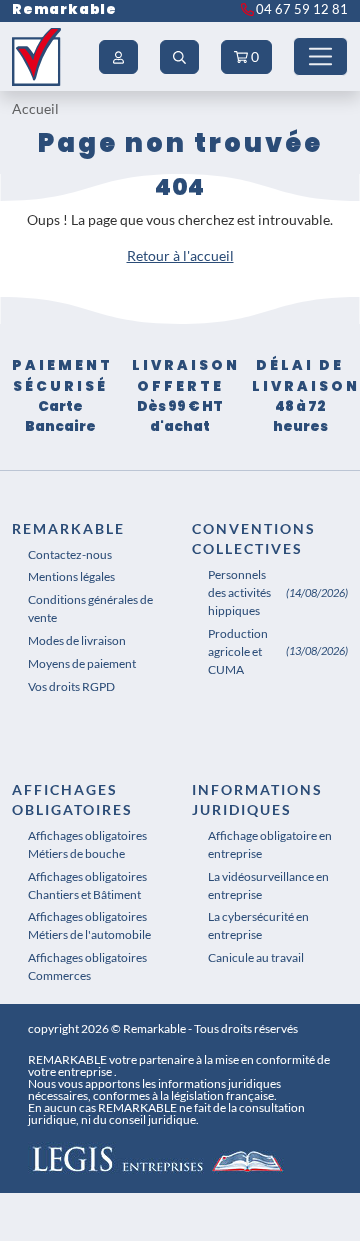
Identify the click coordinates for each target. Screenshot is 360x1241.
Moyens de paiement (82, 663)
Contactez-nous (70, 554)
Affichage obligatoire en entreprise (270, 844)
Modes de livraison (77, 640)
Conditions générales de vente (90, 608)
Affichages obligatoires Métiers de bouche (87, 844)
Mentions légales (71, 576)
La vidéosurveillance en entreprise (268, 885)
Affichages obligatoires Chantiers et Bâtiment (87, 885)
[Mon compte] (119, 57)
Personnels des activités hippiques (239, 592)
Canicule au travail (256, 957)
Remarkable (64, 9)
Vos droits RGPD (71, 686)
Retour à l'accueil (180, 256)
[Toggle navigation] (320, 56)
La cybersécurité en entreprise (258, 925)
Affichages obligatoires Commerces (87, 966)
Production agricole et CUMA (238, 651)
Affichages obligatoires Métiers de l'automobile (89, 925)
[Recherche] (180, 57)
